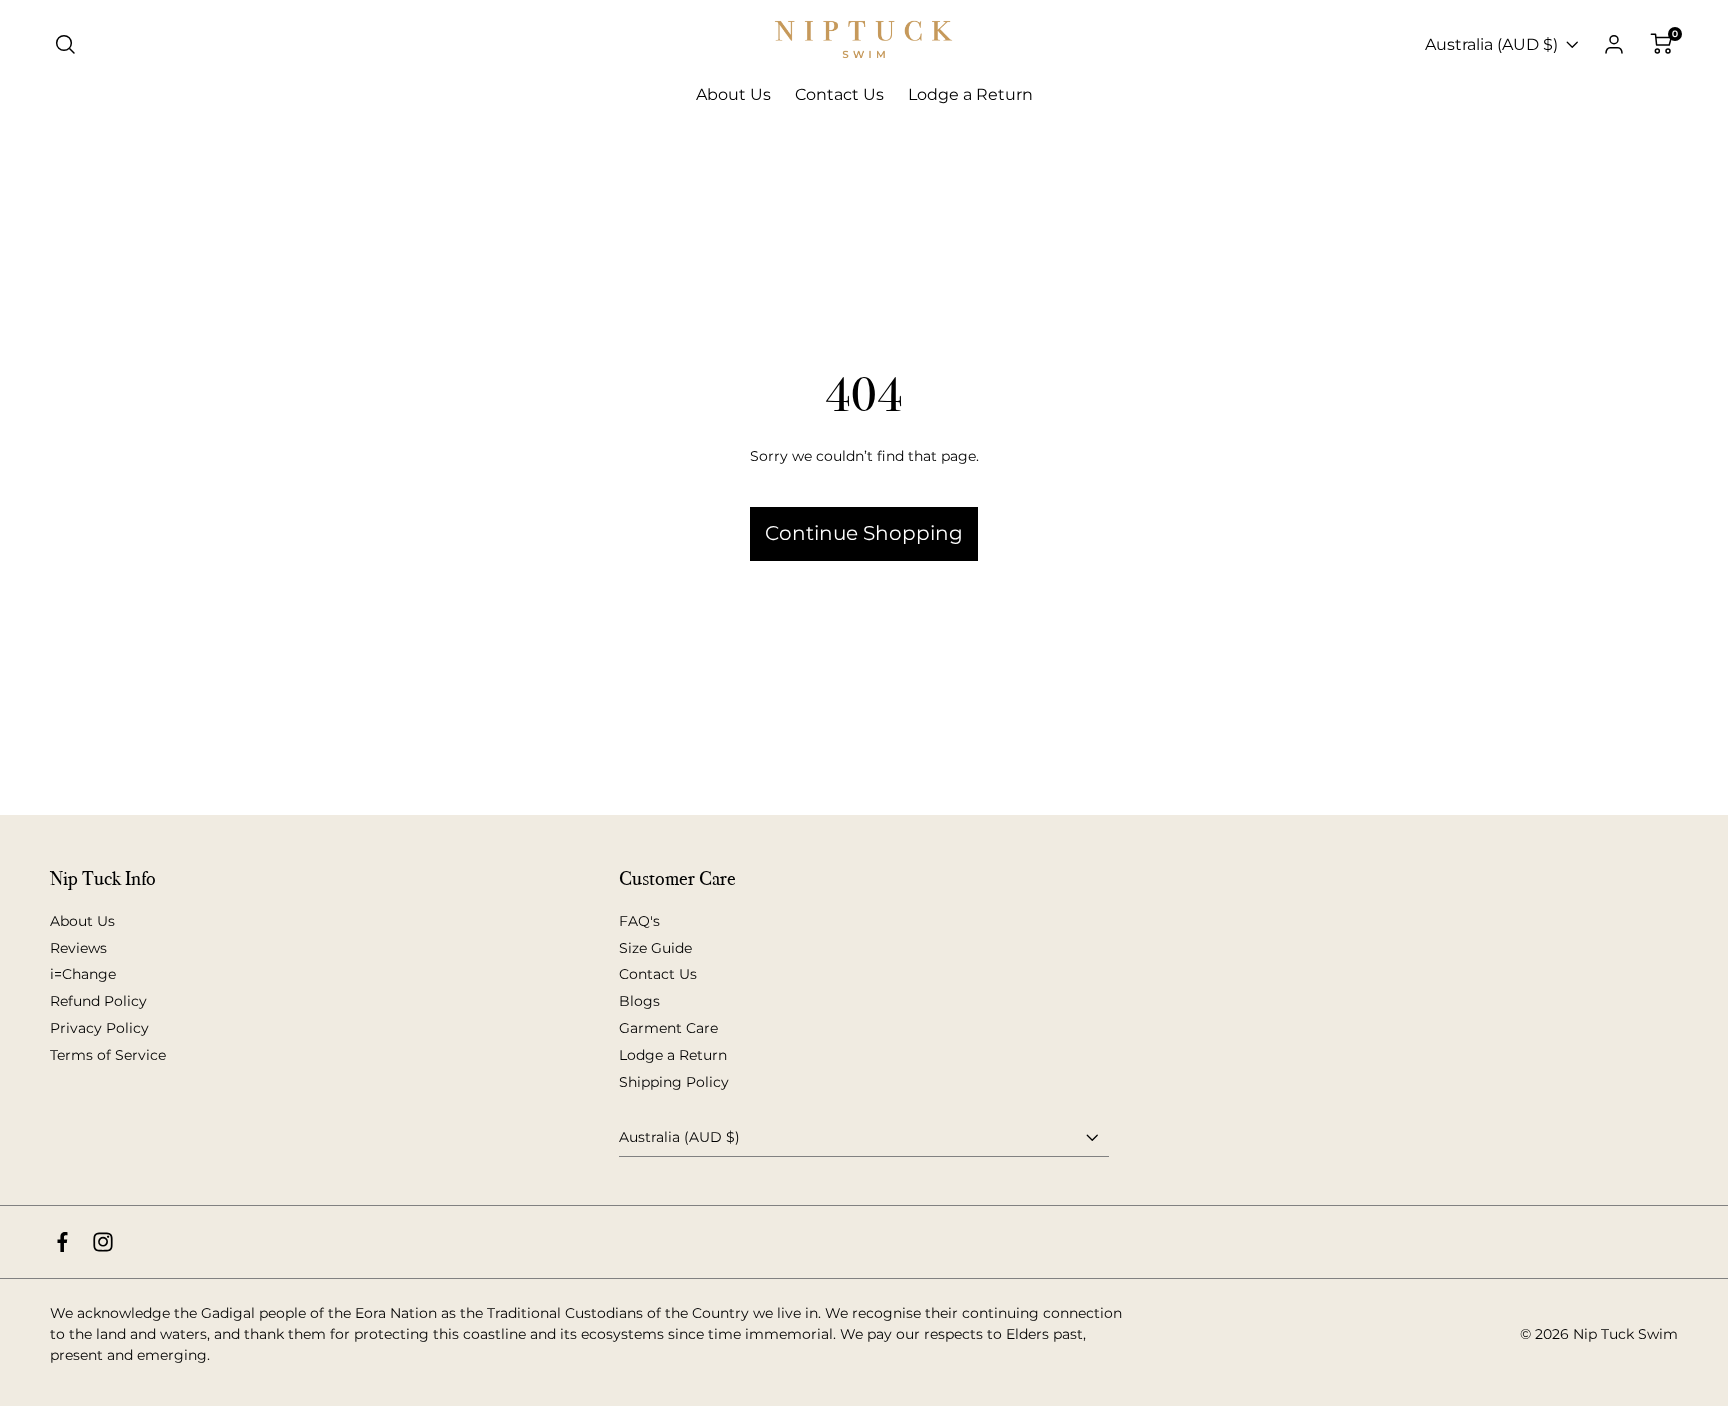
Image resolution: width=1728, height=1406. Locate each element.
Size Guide (655, 948)
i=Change (83, 974)
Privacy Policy (99, 1028)
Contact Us (658, 974)
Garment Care (668, 1028)
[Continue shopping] (864, 465)
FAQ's (639, 921)
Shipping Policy (674, 1082)
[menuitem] (733, 95)
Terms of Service (108, 1055)
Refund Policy (98, 1001)
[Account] (1614, 45)
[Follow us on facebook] (62, 1242)
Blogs (639, 1001)
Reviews (78, 948)
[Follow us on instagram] (103, 1242)
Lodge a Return (673, 1055)
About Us (82, 921)
